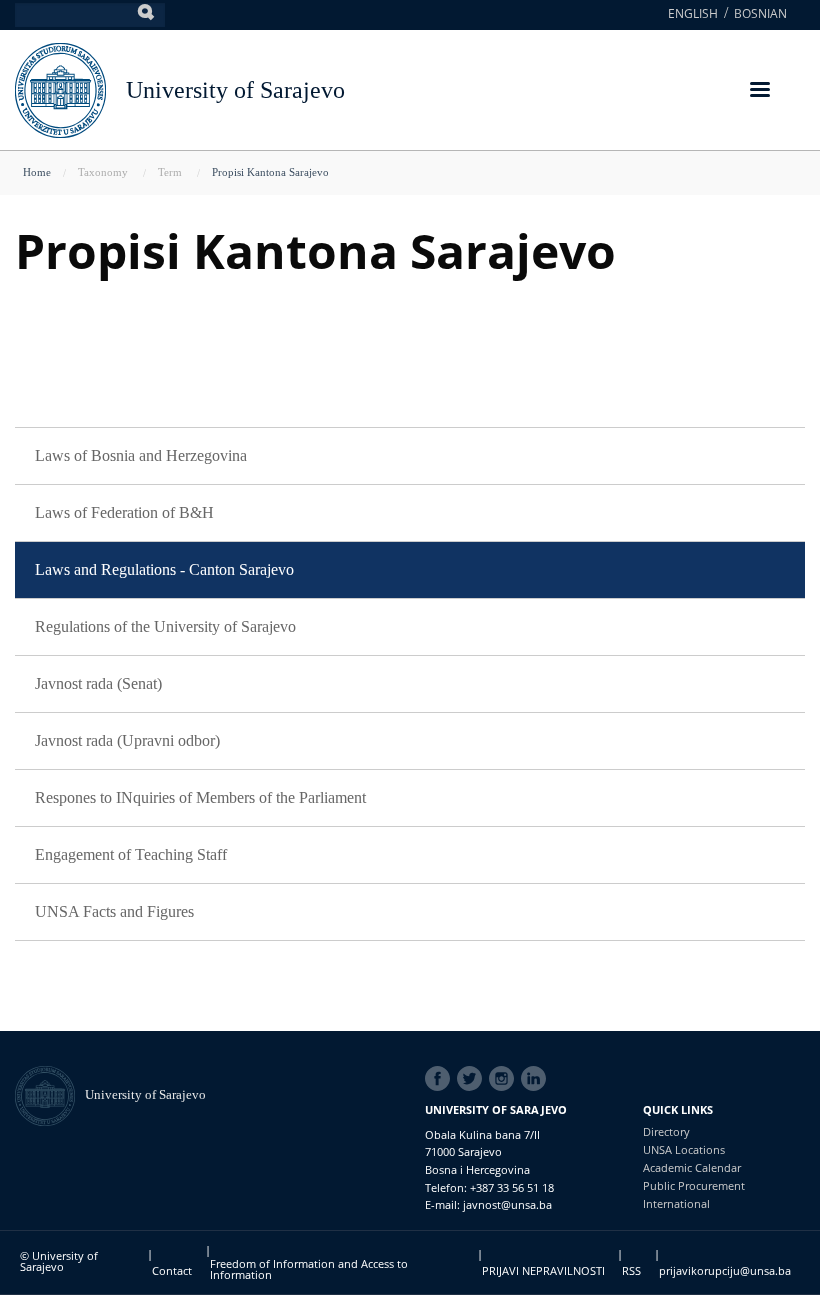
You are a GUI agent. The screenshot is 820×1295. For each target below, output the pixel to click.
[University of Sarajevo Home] (60, 88)
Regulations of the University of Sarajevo (165, 626)
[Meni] (759, 91)
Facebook (441, 1079)
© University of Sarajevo (59, 1261)
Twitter (473, 1079)
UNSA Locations (684, 1149)
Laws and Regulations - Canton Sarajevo (164, 569)
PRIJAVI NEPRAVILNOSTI (543, 1270)
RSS (631, 1270)
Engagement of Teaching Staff (131, 854)
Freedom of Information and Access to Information (309, 1269)
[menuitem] (410, 456)
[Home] (50, 1094)
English (693, 13)
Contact (172, 1270)
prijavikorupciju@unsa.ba (725, 1270)
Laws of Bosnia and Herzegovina (141, 455)
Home (37, 172)
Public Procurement (694, 1185)
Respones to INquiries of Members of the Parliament (200, 797)
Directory (666, 1131)
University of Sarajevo (235, 90)
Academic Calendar (692, 1167)
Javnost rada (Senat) (98, 683)
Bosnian (760, 13)
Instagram (505, 1079)
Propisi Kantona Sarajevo (270, 172)
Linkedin (537, 1079)
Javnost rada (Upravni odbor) (127, 740)
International (676, 1203)
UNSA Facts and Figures (114, 911)
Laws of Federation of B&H (124, 512)
